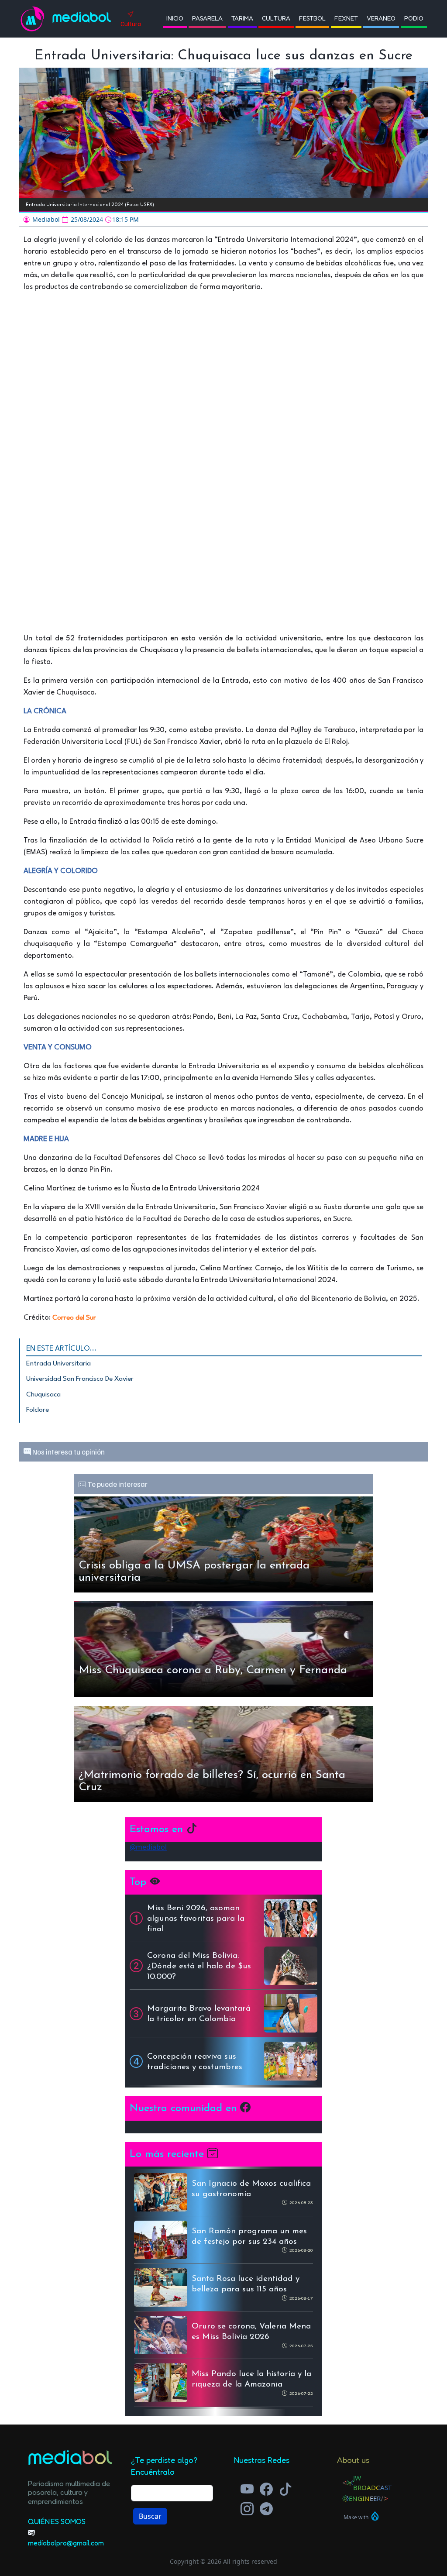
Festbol (312, 18)
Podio (414, 18)
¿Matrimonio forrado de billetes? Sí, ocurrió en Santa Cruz (212, 1781)
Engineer (365, 2498)
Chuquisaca (43, 1395)
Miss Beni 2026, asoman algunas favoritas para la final (196, 1919)
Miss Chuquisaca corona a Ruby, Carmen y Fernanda (213, 1670)
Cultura (276, 18)
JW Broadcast (372, 2483)
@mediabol (148, 1847)
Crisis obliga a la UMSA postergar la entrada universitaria (194, 1572)
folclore (38, 1410)
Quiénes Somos (57, 2521)
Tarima (242, 18)
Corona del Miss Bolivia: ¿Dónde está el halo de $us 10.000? (199, 1966)
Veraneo (381, 18)
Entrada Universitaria (58, 1364)
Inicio (175, 18)
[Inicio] (36, 19)
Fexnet (346, 18)
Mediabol (82, 19)
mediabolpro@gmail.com (66, 2543)
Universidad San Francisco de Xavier (80, 1379)
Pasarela (207, 18)
